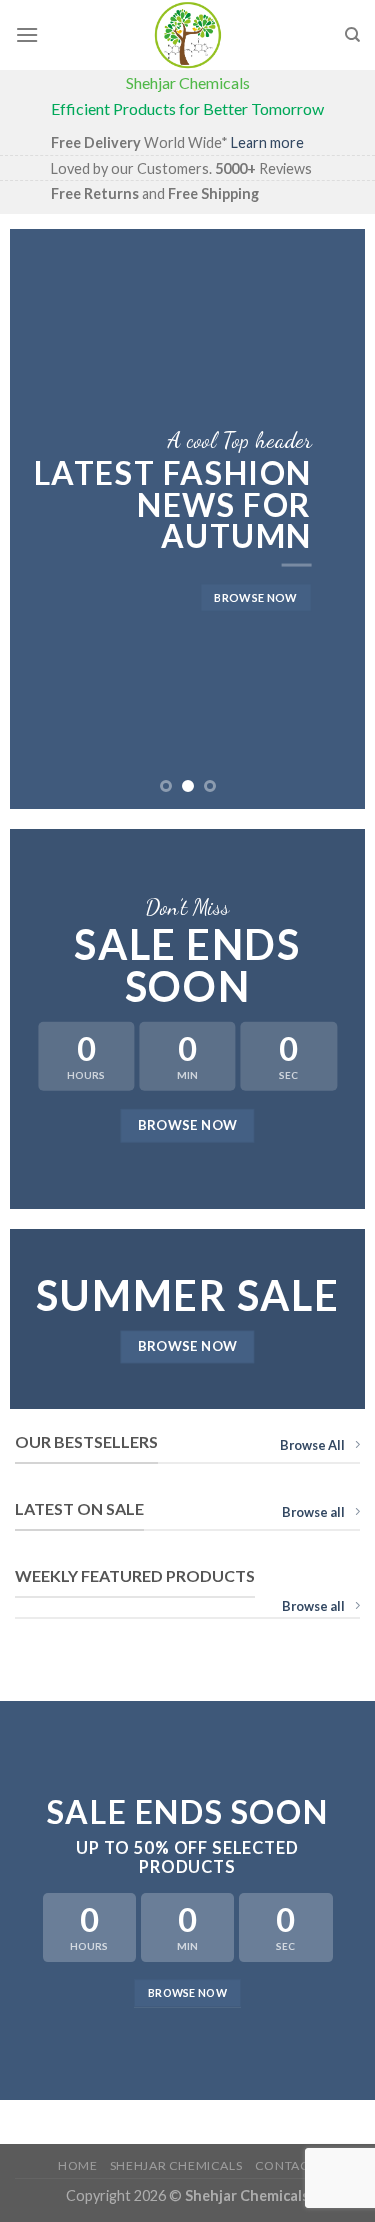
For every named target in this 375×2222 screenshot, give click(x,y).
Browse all (313, 1512)
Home (77, 2165)
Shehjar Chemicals (176, 2165)
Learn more (267, 142)
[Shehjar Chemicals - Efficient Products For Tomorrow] (188, 35)
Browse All (312, 1445)
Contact (286, 2165)
